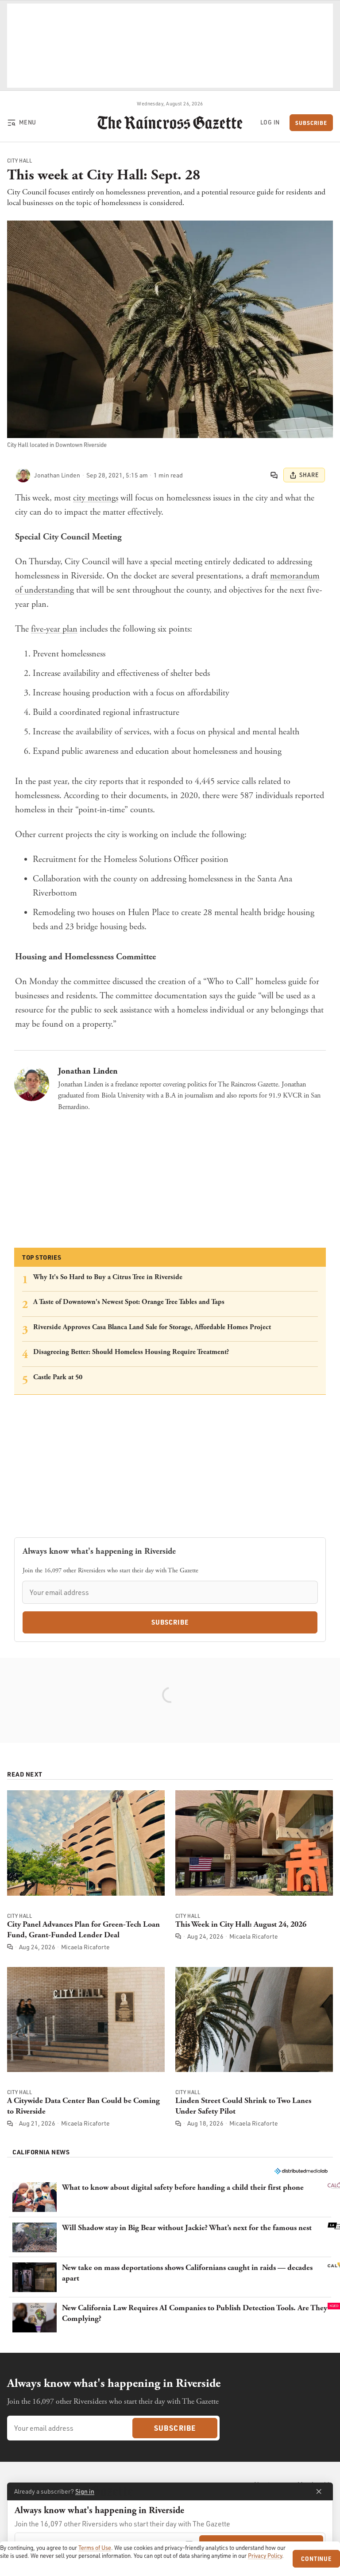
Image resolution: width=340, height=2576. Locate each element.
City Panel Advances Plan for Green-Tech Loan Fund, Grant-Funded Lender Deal (83, 1930)
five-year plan (54, 629)
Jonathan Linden (88, 1071)
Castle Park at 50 (58, 1377)
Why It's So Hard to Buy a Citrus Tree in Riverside (108, 1277)
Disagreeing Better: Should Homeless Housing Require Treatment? (131, 1352)
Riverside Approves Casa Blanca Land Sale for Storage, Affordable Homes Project (152, 1327)
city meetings (96, 498)
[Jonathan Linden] (23, 475)
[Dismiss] (319, 2491)
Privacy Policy (265, 2556)
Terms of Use (95, 2548)
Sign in (85, 2491)
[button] (170, 2197)
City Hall (19, 161)
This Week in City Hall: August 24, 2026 (241, 1924)
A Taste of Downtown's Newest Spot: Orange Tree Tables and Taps (129, 1302)
